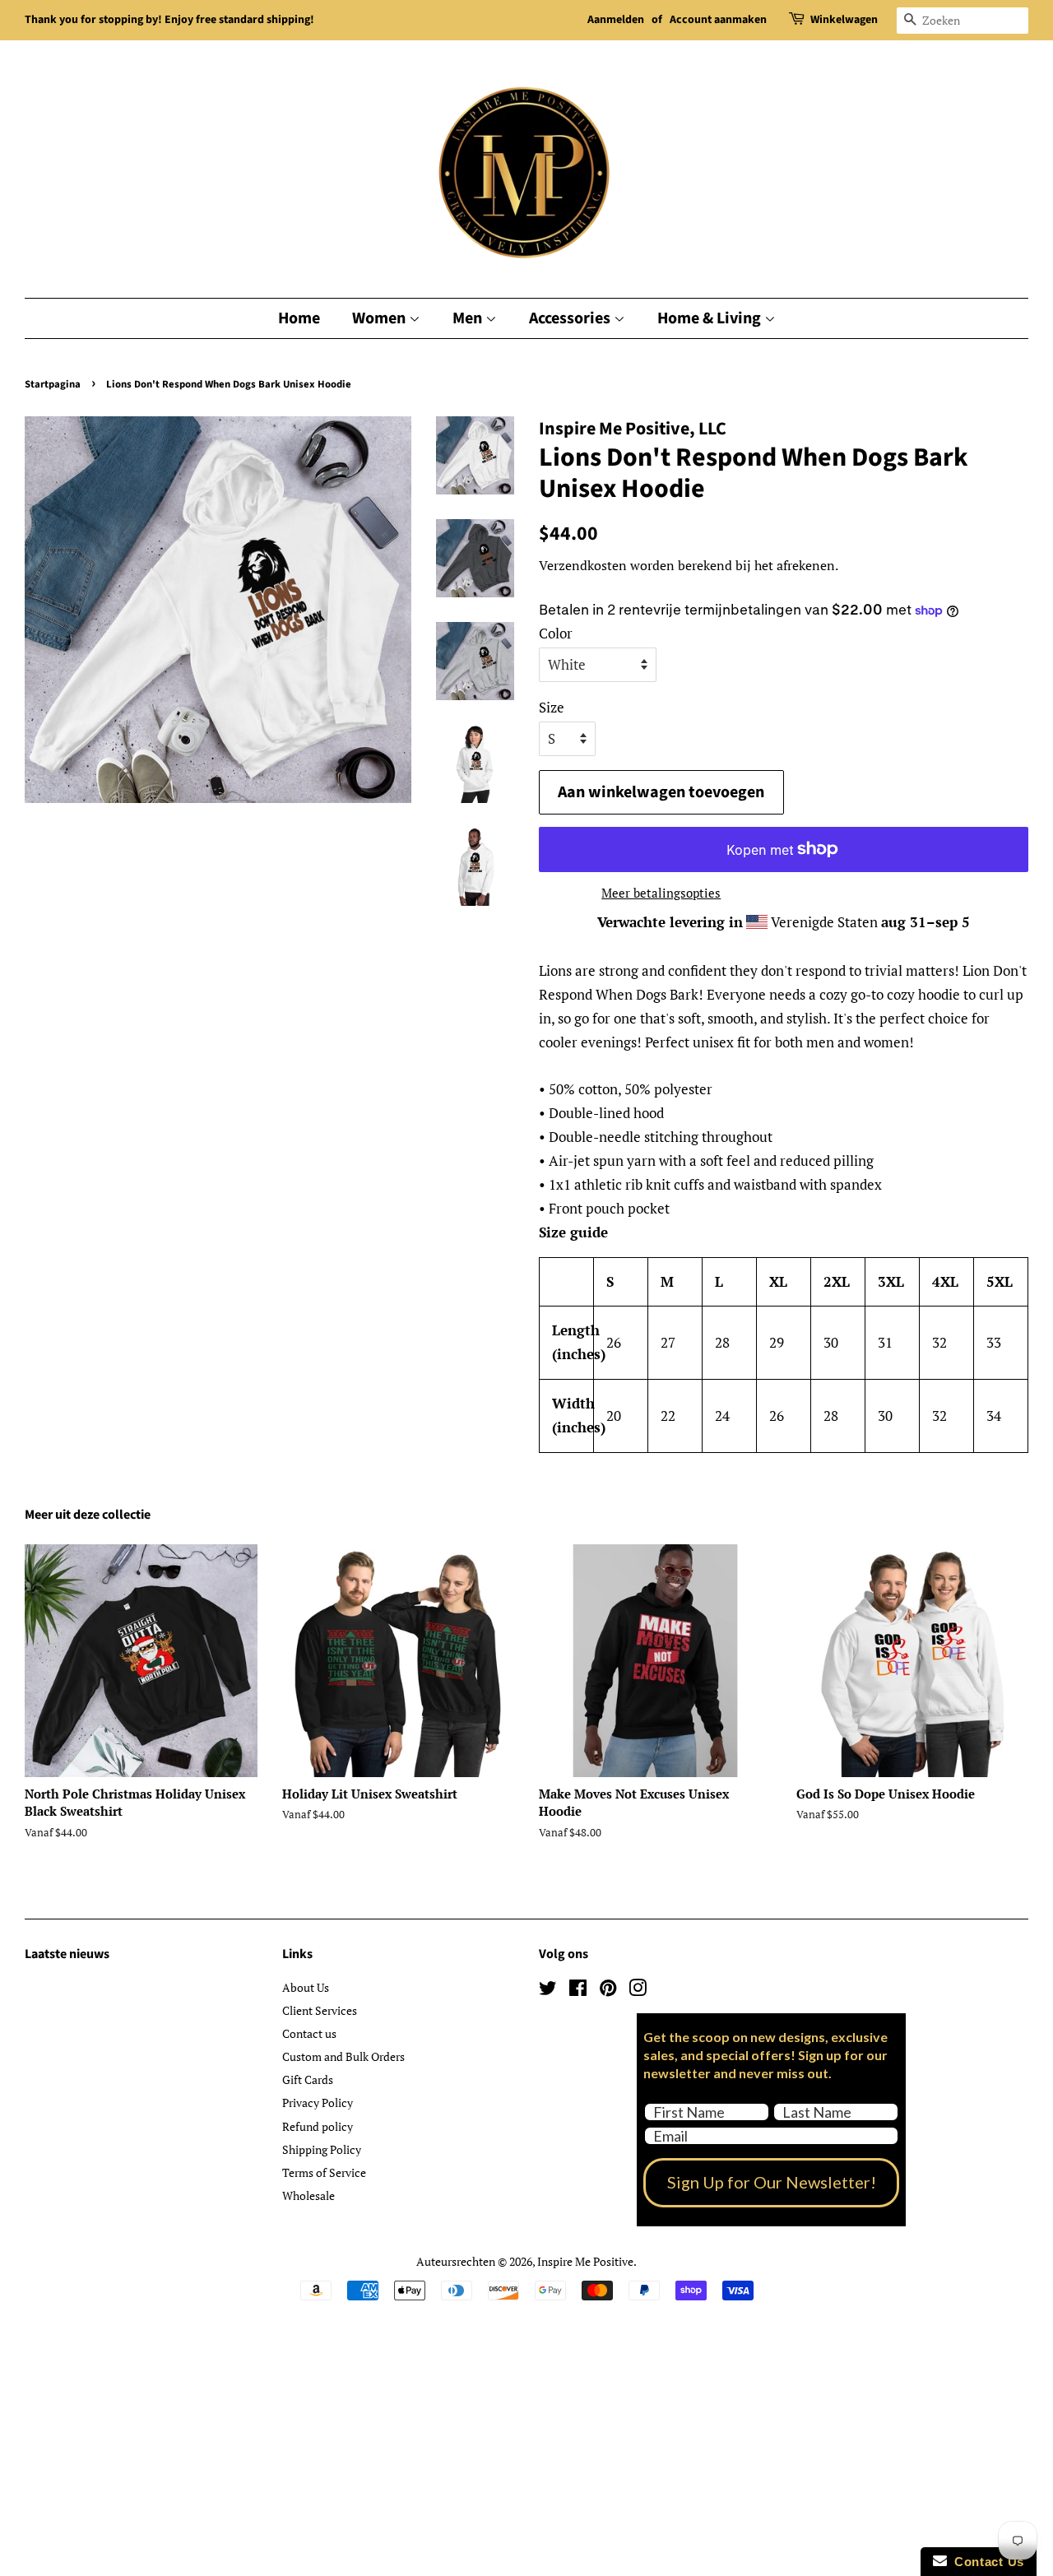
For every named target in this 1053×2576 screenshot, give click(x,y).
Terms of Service (324, 2172)
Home (299, 318)
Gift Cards (308, 2079)
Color (556, 633)
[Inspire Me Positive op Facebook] (578, 1991)
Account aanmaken (718, 20)
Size (552, 707)
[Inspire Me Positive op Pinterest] (608, 1991)
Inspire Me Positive (585, 2261)
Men (469, 318)
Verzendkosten (583, 565)
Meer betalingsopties (661, 893)
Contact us (309, 2033)
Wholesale (308, 2195)
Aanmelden (616, 20)
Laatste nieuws (67, 1954)
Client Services (320, 2010)
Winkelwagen (844, 20)
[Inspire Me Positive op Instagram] (638, 1991)
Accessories (571, 318)
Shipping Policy (322, 2149)
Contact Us (986, 2562)
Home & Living (711, 318)
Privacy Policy (318, 2103)
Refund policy (318, 2126)
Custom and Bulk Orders (343, 2056)
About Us (306, 1987)
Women (380, 318)
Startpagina (53, 384)
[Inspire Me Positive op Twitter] (548, 1991)
